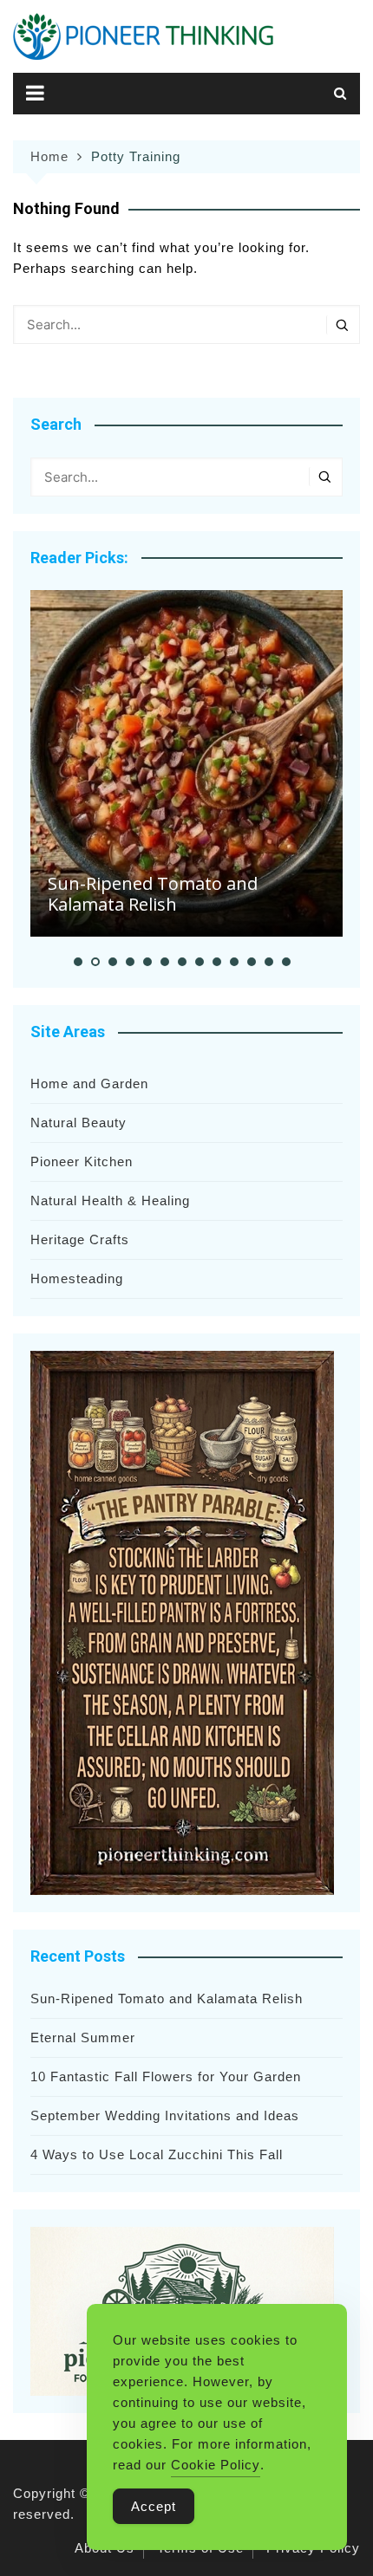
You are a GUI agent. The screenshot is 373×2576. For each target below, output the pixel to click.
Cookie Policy (216, 2465)
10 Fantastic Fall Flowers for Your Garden (166, 2076)
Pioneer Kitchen (82, 1161)
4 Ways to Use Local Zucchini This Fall (157, 2154)
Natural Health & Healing (110, 1200)
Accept (154, 2506)
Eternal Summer (83, 2037)
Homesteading (77, 1278)
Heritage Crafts (80, 1239)
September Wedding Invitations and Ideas (165, 2115)
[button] (78, 962)
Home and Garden (89, 1084)
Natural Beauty (79, 1123)
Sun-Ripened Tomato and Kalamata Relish (153, 894)
